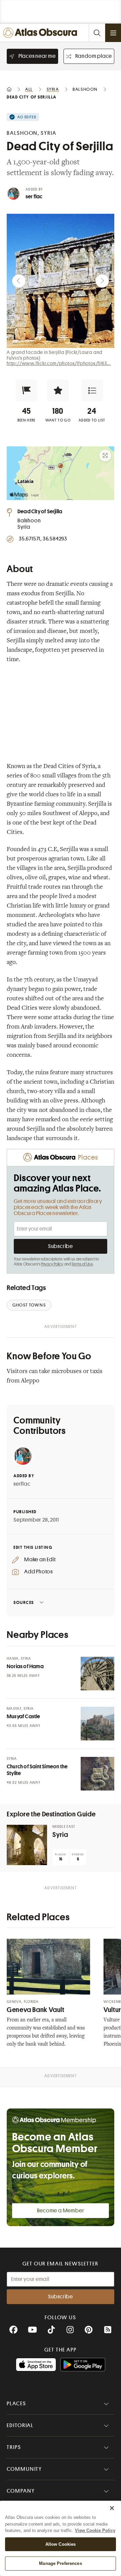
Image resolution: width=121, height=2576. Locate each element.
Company (21, 2491)
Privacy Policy (52, 1264)
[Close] (112, 2508)
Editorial (20, 2425)
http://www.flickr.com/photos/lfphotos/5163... (59, 363)
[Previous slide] (19, 281)
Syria (60, 1835)
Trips (14, 2447)
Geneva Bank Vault (36, 2010)
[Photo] (97, 1674)
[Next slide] (102, 281)
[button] (27, 391)
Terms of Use (82, 1264)
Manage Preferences (60, 2563)
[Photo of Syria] (27, 1845)
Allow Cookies (61, 2544)
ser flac (34, 197)
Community (24, 2469)
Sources (24, 1602)
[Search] (97, 33)
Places (16, 2404)
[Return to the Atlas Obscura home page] (42, 33)
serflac (22, 1484)
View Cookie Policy (95, 2530)
